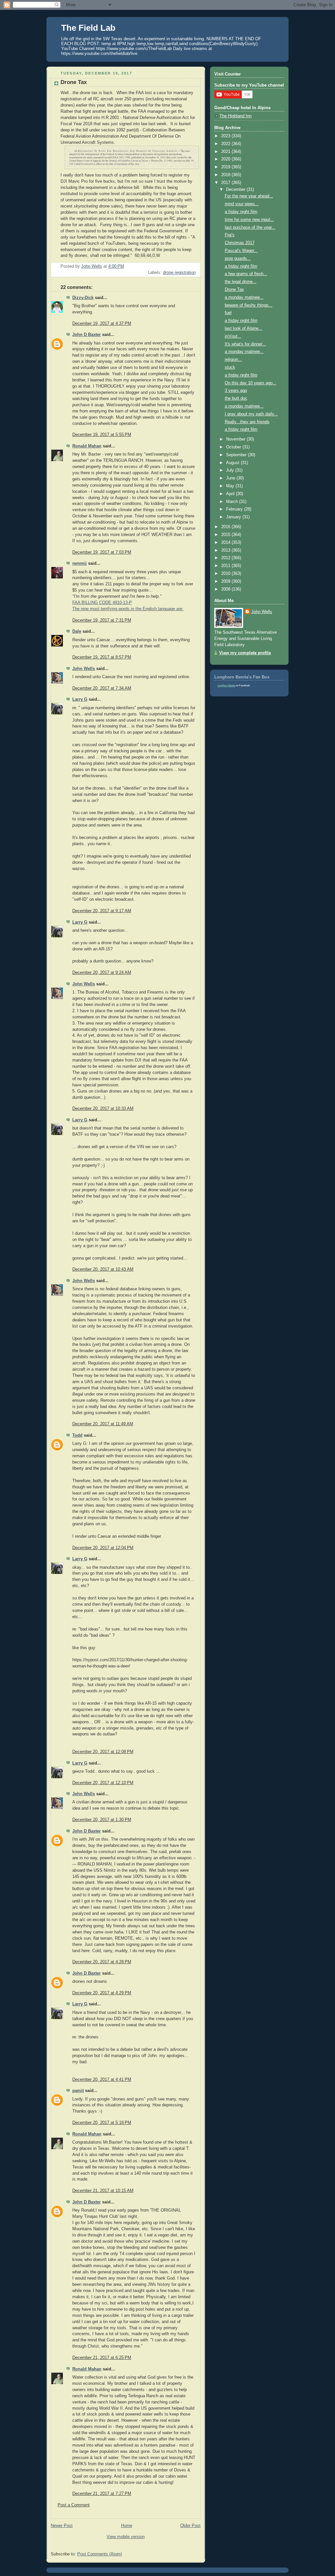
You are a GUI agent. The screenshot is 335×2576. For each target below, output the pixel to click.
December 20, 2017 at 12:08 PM (103, 1752)
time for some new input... (249, 220)
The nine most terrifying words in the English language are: (128, 609)
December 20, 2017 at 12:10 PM (103, 1783)
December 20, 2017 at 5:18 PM (102, 2123)
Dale (77, 631)
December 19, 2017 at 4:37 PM (102, 324)
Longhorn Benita (226, 686)
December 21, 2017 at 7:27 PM (102, 2494)
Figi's (230, 235)
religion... (233, 360)
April (231, 494)
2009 (226, 581)
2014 (226, 543)
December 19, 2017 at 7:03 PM (102, 552)
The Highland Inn (236, 116)
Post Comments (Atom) (100, 2554)
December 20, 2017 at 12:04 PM (103, 1548)
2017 (226, 183)
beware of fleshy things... (249, 305)
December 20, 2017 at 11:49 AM (103, 1424)
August (233, 463)
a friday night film (241, 212)
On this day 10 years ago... (251, 383)
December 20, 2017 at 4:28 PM (102, 1962)
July (231, 470)
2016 (226, 527)
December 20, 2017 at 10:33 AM (103, 1109)
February (235, 509)
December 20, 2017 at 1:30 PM (102, 1820)
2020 (226, 159)
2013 (226, 550)
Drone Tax (234, 290)
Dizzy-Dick (83, 298)
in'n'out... (233, 336)
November (236, 439)
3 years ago (236, 391)
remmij (79, 563)
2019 (226, 167)
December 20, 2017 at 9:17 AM (102, 911)
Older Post (190, 2526)
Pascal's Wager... (241, 251)
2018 (226, 175)
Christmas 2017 (240, 243)
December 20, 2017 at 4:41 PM (102, 2080)
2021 (226, 152)
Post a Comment (74, 2505)
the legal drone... (241, 282)
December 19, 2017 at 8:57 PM (102, 657)
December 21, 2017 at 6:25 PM (102, 2358)
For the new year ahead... (249, 196)
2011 (226, 566)
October (234, 447)
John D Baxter (87, 335)
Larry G (80, 699)
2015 (226, 535)
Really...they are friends (247, 422)
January (234, 517)
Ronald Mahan (87, 446)
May (231, 486)
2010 (226, 574)
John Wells (84, 669)
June (231, 478)
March (233, 502)
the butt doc (236, 398)
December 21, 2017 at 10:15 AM (103, 2191)
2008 (226, 589)
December (236, 190)
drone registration (179, 273)
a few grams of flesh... (246, 274)
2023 (226, 136)
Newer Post (62, 2526)
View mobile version (126, 2537)
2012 (226, 558)
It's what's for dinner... (245, 344)
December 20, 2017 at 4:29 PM (102, 1993)
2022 (226, 144)
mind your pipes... (242, 204)
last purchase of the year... (250, 227)
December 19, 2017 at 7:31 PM (102, 620)
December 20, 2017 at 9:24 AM (102, 973)
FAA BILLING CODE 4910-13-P (102, 603)
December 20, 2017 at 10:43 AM (103, 1269)
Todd (77, 1435)
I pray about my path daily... (251, 414)
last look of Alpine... (244, 328)
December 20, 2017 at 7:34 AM (102, 688)
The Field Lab (88, 28)
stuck (230, 367)
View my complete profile (245, 653)
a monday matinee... (244, 297)
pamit (78, 2091)
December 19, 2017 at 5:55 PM (102, 435)
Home (127, 2526)
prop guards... (238, 259)
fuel (228, 313)
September (237, 455)
